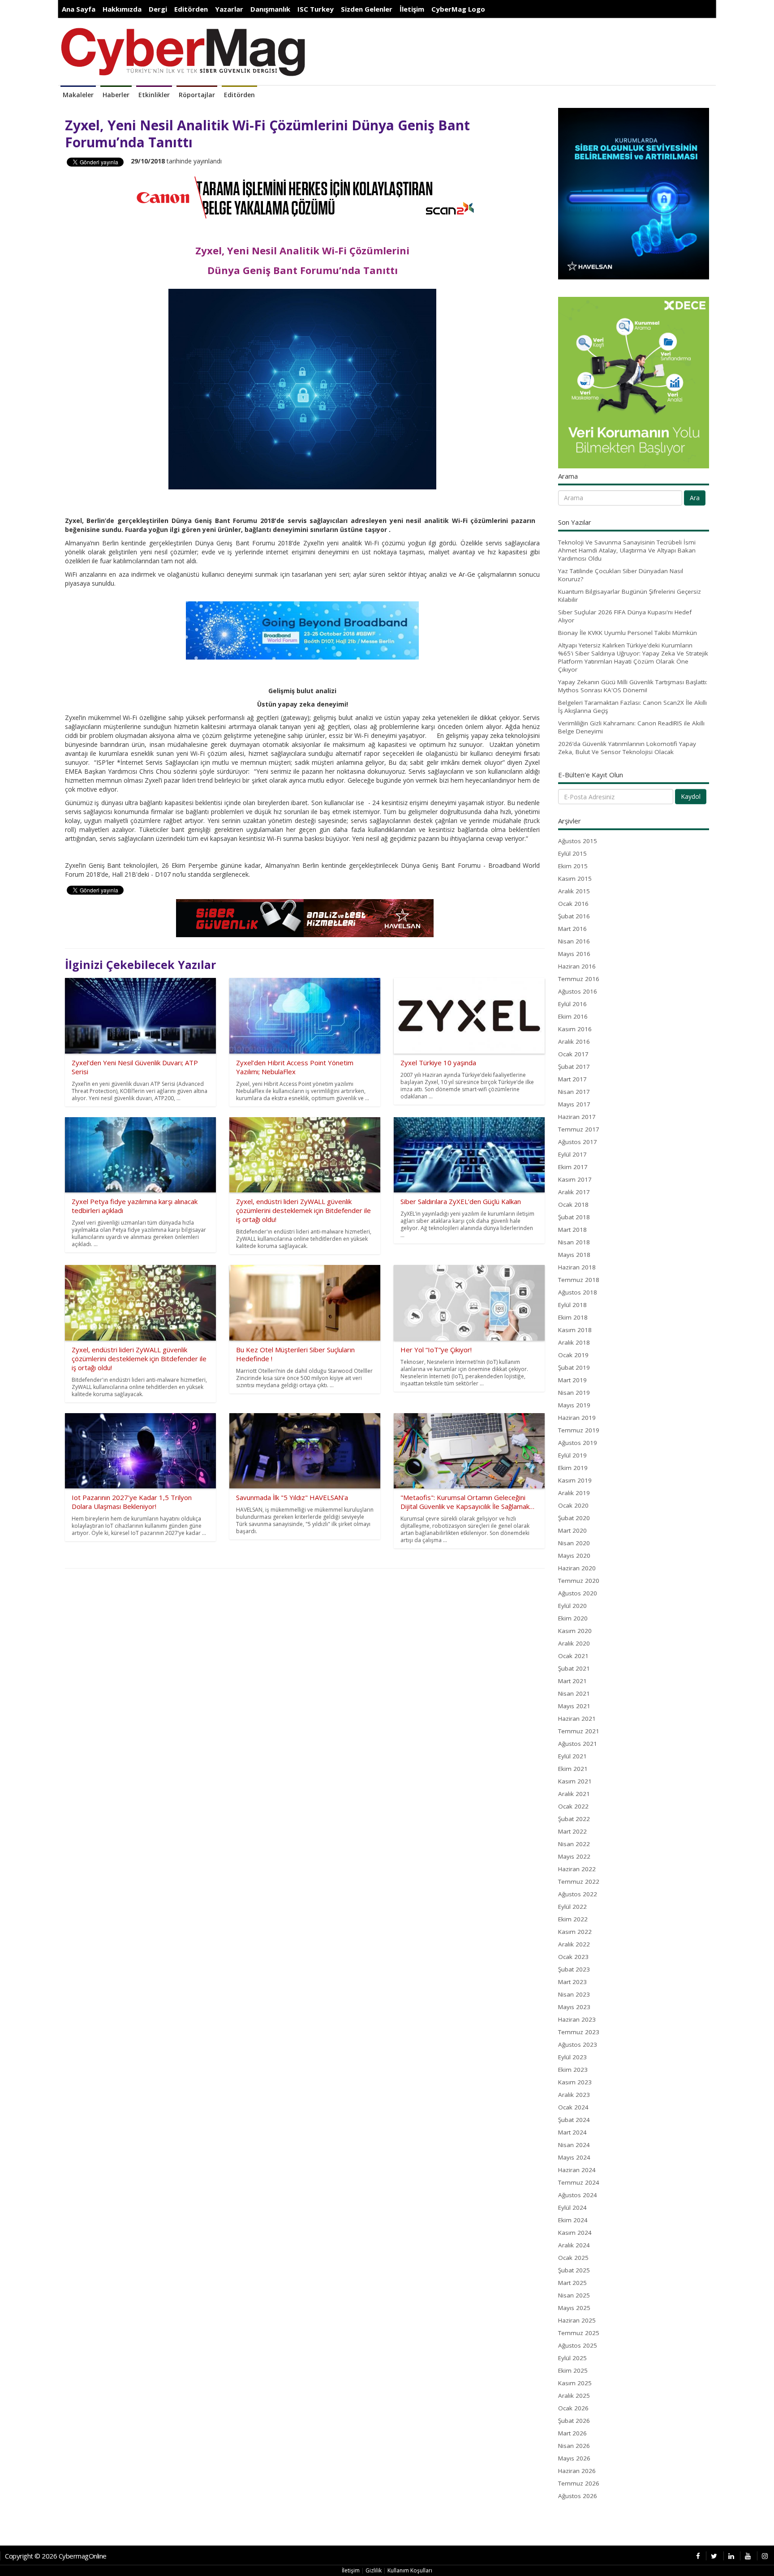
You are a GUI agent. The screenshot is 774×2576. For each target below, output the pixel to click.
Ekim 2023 (573, 2070)
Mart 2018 (572, 1230)
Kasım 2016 (575, 1029)
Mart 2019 (572, 1380)
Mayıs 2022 (574, 1856)
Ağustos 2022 (578, 1894)
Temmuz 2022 (579, 1882)
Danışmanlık (270, 9)
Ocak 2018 (573, 1204)
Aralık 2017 (574, 1192)
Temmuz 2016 (579, 979)
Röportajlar (197, 95)
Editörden (191, 9)
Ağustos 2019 (578, 1443)
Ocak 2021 (573, 1656)
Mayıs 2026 (574, 2458)
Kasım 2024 (575, 2233)
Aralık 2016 (574, 1042)
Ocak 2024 (573, 2107)
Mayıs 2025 (574, 2308)
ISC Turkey (316, 9)
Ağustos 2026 (578, 2496)
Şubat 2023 (574, 1969)
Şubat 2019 (574, 1367)
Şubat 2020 (574, 1518)
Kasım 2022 (575, 1932)
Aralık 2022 (574, 1944)
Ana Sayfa (79, 9)
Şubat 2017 (574, 1067)
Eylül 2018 (572, 1305)
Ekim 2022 (573, 1919)
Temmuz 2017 (579, 1129)
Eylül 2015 (572, 853)
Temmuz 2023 (579, 2032)
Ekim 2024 (573, 2220)
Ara (695, 498)
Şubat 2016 (574, 916)
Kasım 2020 (575, 1631)
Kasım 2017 (575, 1179)
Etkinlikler (154, 95)
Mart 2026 (572, 2433)
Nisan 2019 (574, 1393)
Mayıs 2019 (574, 1405)
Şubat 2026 (574, 2421)
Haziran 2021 (577, 1719)
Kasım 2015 (575, 879)
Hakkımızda (122, 9)
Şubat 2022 (574, 1819)
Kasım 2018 (575, 1330)
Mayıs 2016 (574, 954)
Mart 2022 (572, 1831)
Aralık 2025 (574, 2396)
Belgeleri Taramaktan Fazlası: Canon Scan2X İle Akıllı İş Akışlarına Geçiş (632, 707)
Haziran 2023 (577, 2019)
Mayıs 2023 (574, 2007)
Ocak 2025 (573, 2258)
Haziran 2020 (577, 1568)
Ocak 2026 (573, 2408)
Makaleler (78, 95)
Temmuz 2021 (579, 1731)
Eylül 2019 (572, 1455)
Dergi (158, 9)
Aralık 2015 (574, 891)
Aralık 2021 (574, 1794)
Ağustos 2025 (578, 2345)
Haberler (116, 95)
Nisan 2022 (574, 1844)
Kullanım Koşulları (410, 2570)
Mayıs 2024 (574, 2157)
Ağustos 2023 (578, 2045)
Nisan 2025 (574, 2295)
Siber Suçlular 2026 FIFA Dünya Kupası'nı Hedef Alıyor (625, 616)
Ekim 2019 (573, 1468)
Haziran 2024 (577, 2170)
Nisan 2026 (574, 2446)
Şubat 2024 (574, 2120)
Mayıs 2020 (574, 1556)
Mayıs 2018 (574, 1255)
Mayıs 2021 (574, 1706)
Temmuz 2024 (579, 2182)
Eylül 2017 (572, 1154)
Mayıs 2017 (574, 1104)
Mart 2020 (572, 1530)
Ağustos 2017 (578, 1142)
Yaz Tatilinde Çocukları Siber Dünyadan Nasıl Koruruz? (621, 575)
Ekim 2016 (573, 1016)
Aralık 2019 (574, 1493)
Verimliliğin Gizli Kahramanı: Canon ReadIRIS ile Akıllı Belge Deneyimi (631, 727)
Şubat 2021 (574, 1668)
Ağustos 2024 (578, 2195)
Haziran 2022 (577, 1869)
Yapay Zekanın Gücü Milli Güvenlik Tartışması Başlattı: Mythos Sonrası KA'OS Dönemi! (633, 686)
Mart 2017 (572, 1079)
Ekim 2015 (573, 866)
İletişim (412, 9)
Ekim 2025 (573, 2370)
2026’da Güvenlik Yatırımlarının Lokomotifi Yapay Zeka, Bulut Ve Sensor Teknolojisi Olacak (627, 748)
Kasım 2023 (575, 2082)
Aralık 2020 (574, 1643)
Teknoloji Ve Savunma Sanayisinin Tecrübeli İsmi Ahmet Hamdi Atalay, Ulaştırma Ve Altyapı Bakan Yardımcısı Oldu (627, 550)
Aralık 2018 (574, 1342)
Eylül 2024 (572, 2207)
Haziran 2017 (577, 1117)
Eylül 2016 (572, 1004)
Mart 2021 (572, 1681)
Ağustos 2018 (578, 1292)
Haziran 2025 (577, 2320)
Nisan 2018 (574, 1242)
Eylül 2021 (572, 1756)
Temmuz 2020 (579, 1581)
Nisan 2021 (574, 1693)
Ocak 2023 (573, 1957)
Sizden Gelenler (367, 9)
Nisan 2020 (574, 1543)
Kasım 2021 (575, 1781)
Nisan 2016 (574, 941)
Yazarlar (229, 9)
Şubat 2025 (574, 2270)
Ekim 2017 (573, 1167)
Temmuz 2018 (579, 1280)
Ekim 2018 (573, 1317)
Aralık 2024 (574, 2245)
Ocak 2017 (573, 1054)
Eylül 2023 (572, 2057)
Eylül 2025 (572, 2358)
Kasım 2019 (575, 1480)
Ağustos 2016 (578, 991)
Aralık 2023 (574, 2095)
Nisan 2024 (574, 2145)
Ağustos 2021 (578, 1744)
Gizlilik (374, 2570)
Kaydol (691, 796)
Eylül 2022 (572, 1907)
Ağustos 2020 (578, 1593)
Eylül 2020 (572, 1606)
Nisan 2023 (574, 1994)
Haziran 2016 (577, 966)
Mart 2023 (572, 1982)
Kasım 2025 (575, 2383)
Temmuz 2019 (579, 1430)
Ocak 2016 (573, 904)
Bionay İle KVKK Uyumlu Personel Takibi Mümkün (628, 633)
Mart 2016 (572, 929)
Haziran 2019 (577, 1418)
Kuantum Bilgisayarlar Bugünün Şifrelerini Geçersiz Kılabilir (630, 596)
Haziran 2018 (577, 1267)
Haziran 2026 (577, 2471)
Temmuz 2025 (579, 2333)
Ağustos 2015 (578, 841)
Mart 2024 (572, 2132)
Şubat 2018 (574, 1217)
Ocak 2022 (573, 1806)
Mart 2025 (572, 2283)
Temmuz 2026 (579, 2483)
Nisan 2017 (574, 1092)
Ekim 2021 (573, 1769)
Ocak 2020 (573, 1505)
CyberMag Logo (458, 9)
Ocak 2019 (573, 1355)
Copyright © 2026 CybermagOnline (56, 2556)
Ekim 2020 (573, 1618)
